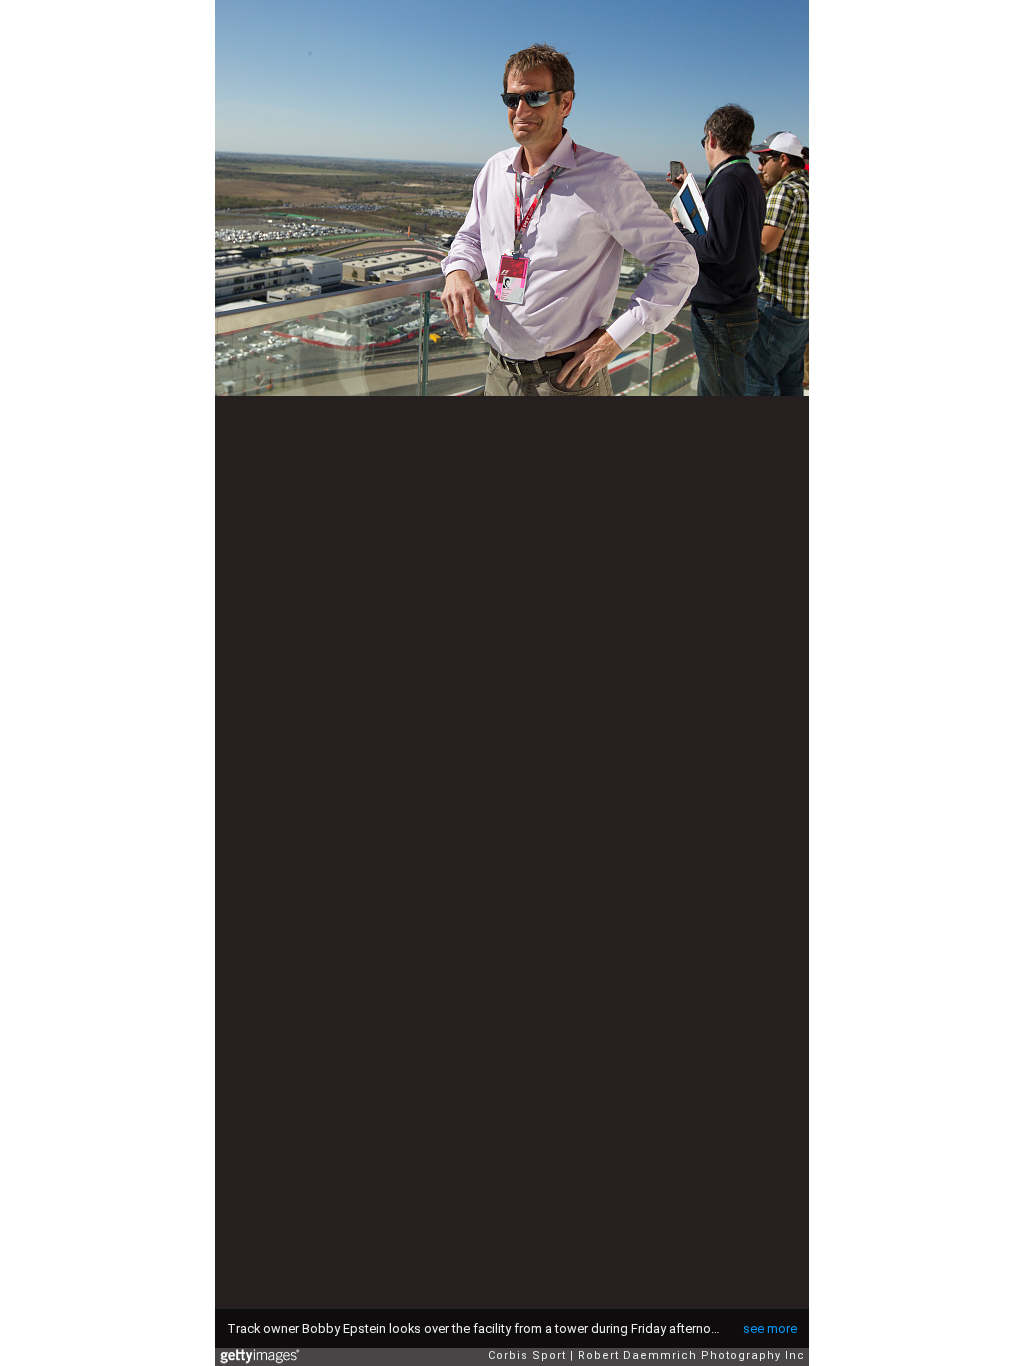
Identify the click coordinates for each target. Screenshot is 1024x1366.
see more (770, 1328)
